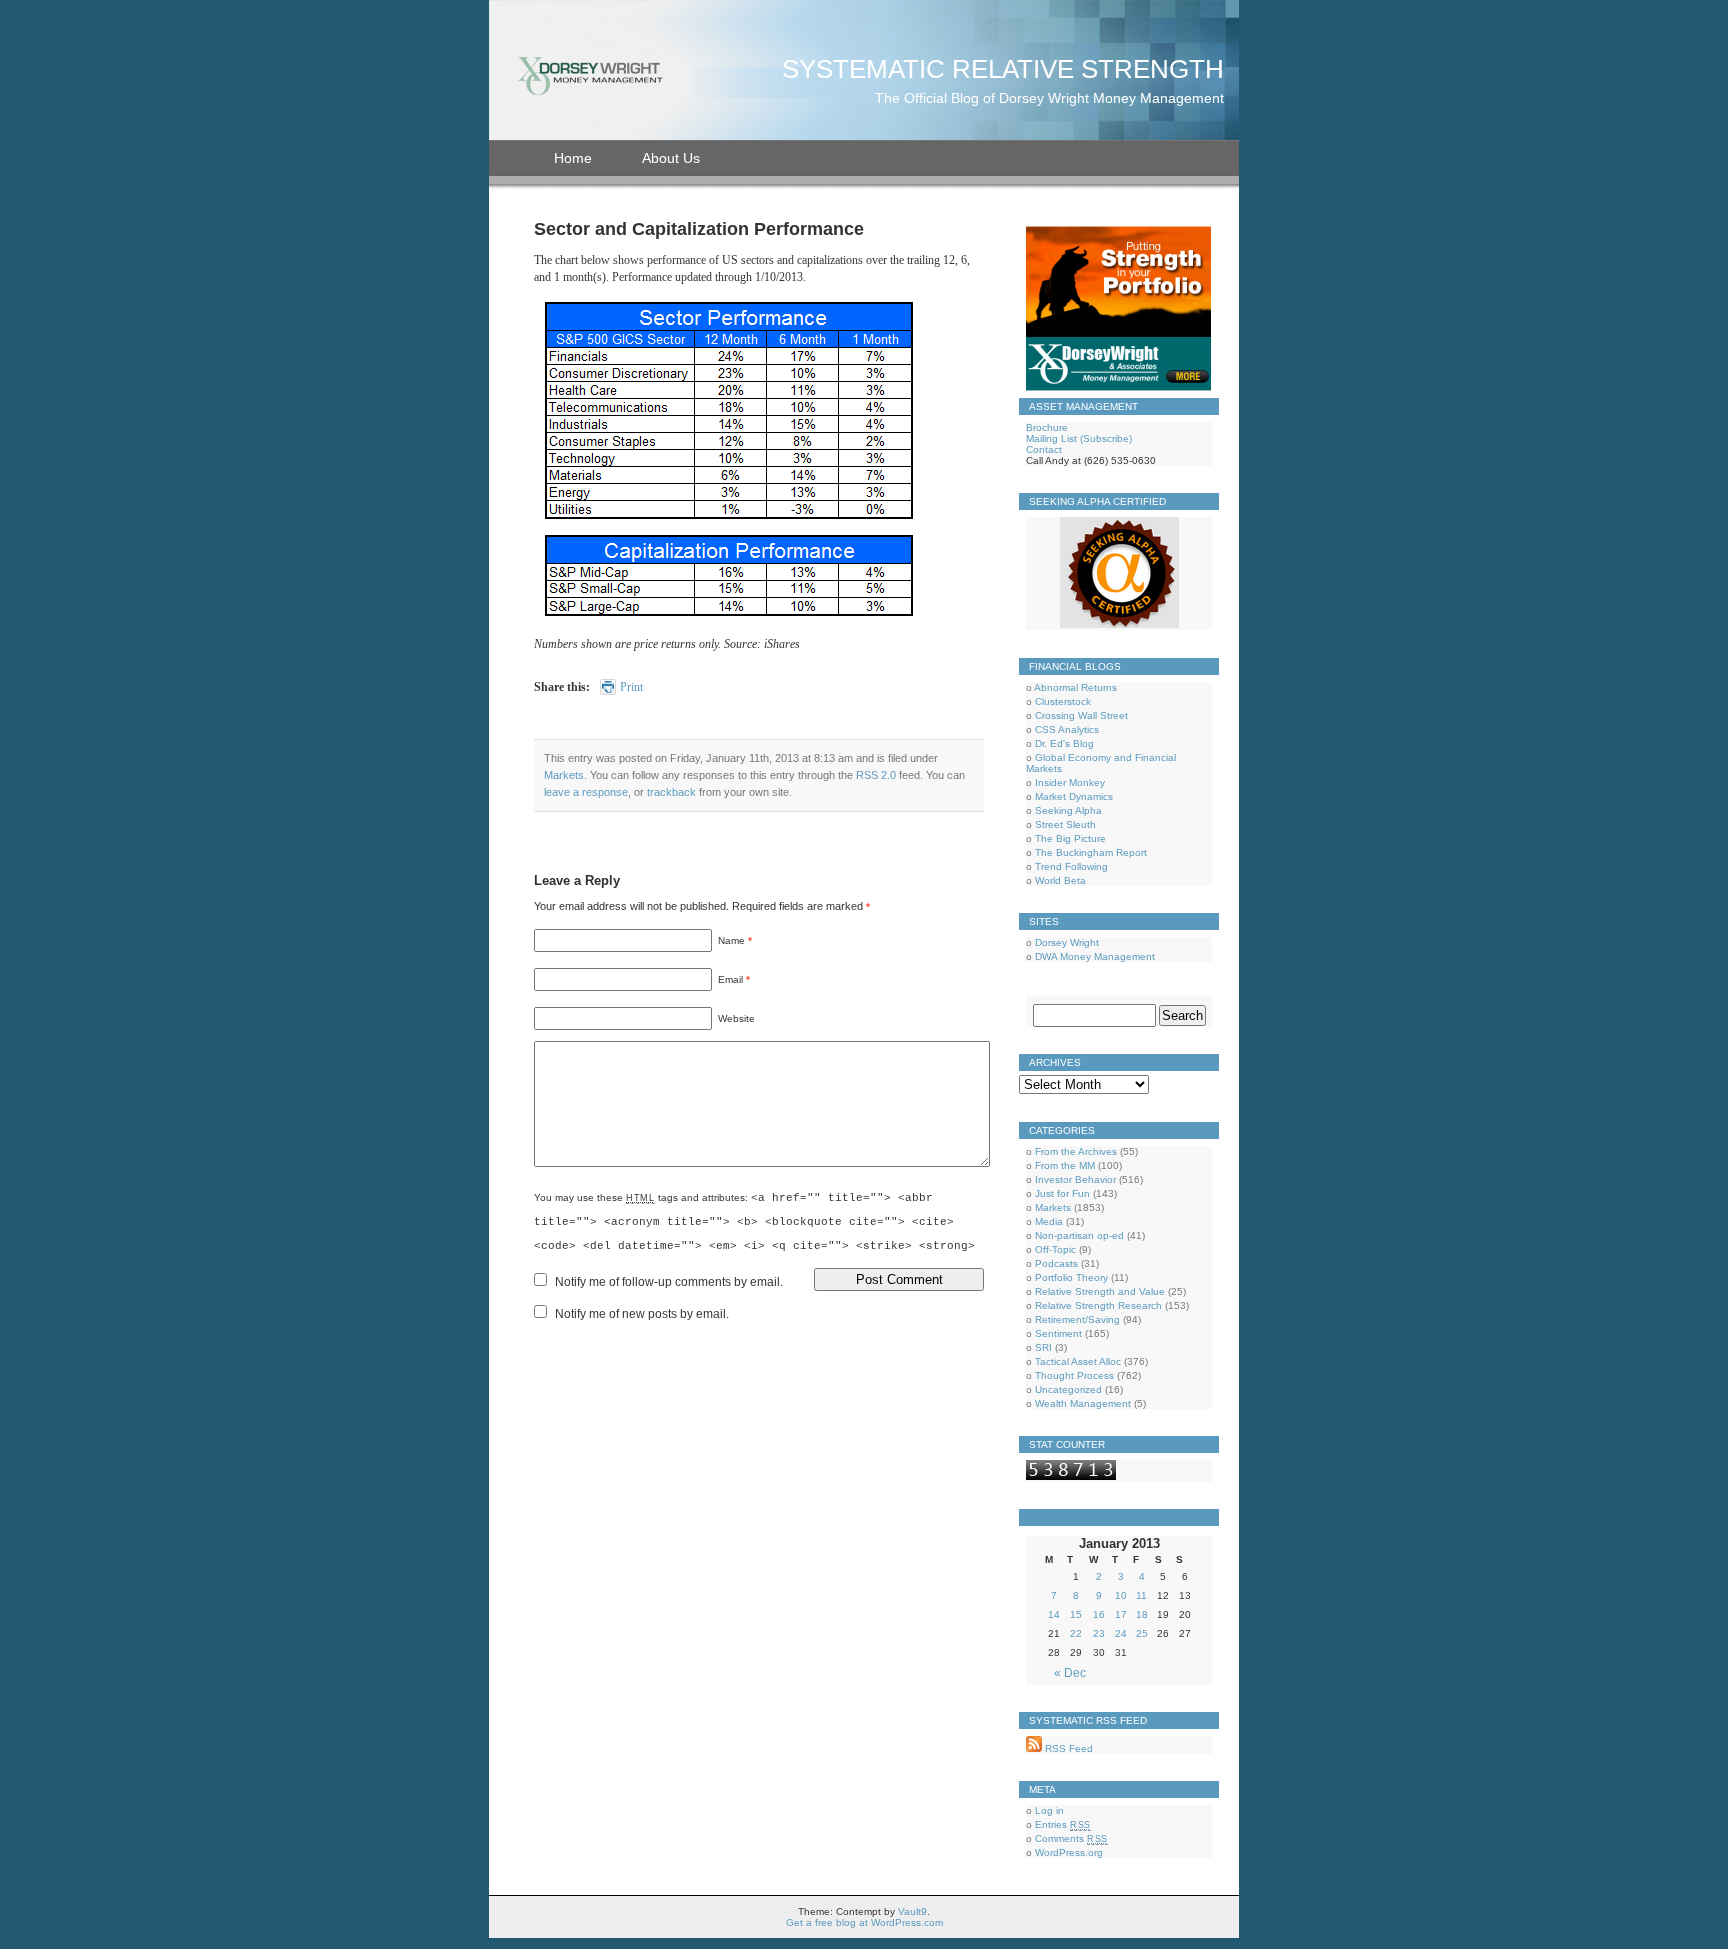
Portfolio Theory (1071, 1277)
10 (1121, 1595)
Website (736, 1018)
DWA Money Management (1095, 956)
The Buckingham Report (1091, 852)
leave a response (586, 792)
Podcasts (1056, 1263)
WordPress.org (1069, 1852)
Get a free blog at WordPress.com (864, 1922)
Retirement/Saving (1077, 1319)
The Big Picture (1070, 838)
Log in (1049, 1810)
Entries (1063, 1824)
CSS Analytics (1067, 729)
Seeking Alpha (1068, 810)
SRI (1043, 1347)
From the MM (1065, 1165)
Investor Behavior (1075, 1179)
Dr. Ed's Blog (1064, 743)
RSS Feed (1067, 1748)
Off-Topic (1055, 1249)
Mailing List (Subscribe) (1079, 438)
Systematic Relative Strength (1003, 69)
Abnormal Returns (1075, 687)
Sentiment (1058, 1333)
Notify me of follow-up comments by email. (669, 1282)
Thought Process (1074, 1375)
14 (1054, 1614)
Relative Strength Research (1098, 1305)
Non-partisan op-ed (1079, 1235)
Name (731, 940)
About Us (671, 158)
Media (1049, 1221)
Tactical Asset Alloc (1078, 1361)
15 (1076, 1614)
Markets (564, 775)
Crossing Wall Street (1081, 715)
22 (1076, 1633)
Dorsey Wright (1067, 942)
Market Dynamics (1074, 796)
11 (1141, 1595)
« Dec (1070, 1673)
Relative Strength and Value (1100, 1291)
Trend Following (1071, 866)
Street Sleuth (1065, 824)
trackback (671, 792)
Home (573, 158)
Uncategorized (1068, 1389)
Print (631, 687)
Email (730, 979)
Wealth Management (1083, 1403)
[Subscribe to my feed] (1034, 1748)
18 (1142, 1614)
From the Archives (1076, 1151)
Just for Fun (1062, 1193)
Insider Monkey (1070, 782)
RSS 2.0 (876, 775)
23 (1099, 1633)
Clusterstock (1063, 701)
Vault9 (912, 1911)
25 (1142, 1633)
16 (1099, 1614)
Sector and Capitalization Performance (699, 229)
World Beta (1060, 880)
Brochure (1047, 427)
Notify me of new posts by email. (642, 1314)
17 (1121, 1614)
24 (1121, 1633)
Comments (1071, 1838)
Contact (1044, 449)
